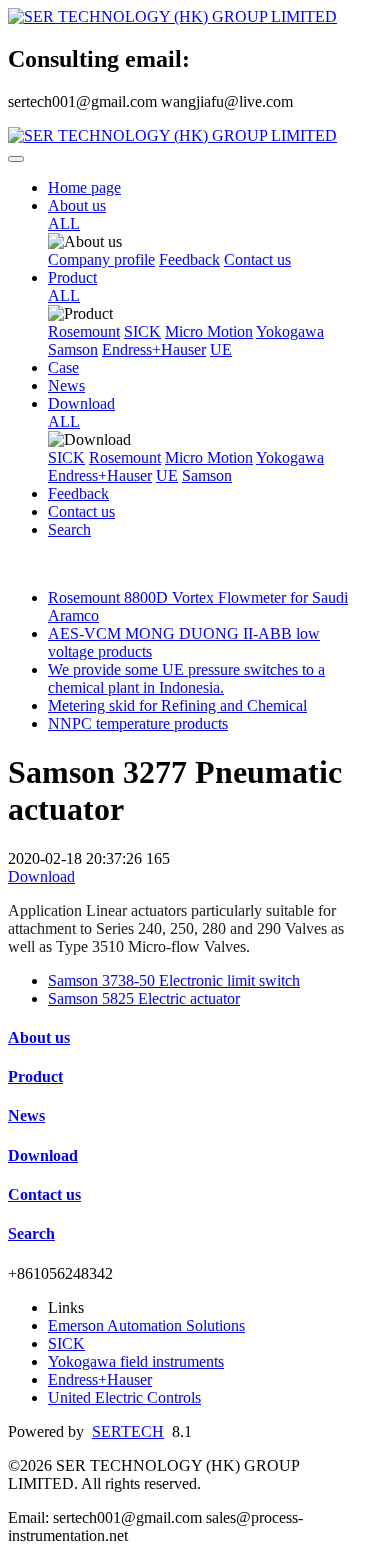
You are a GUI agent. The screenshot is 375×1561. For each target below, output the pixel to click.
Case (63, 367)
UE (221, 349)
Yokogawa (290, 331)
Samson (73, 349)
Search (69, 529)
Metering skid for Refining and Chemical (177, 705)
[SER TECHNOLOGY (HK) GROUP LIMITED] (187, 17)
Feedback (189, 259)
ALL (64, 223)
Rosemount (84, 331)
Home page (84, 187)
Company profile (101, 259)
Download (81, 403)
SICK (142, 331)
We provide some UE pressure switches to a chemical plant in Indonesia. (186, 678)
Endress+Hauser (154, 349)
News (66, 385)
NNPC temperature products (138, 723)
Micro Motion (209, 331)
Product (72, 277)
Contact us (257, 259)
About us (77, 205)
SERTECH (128, 1431)
